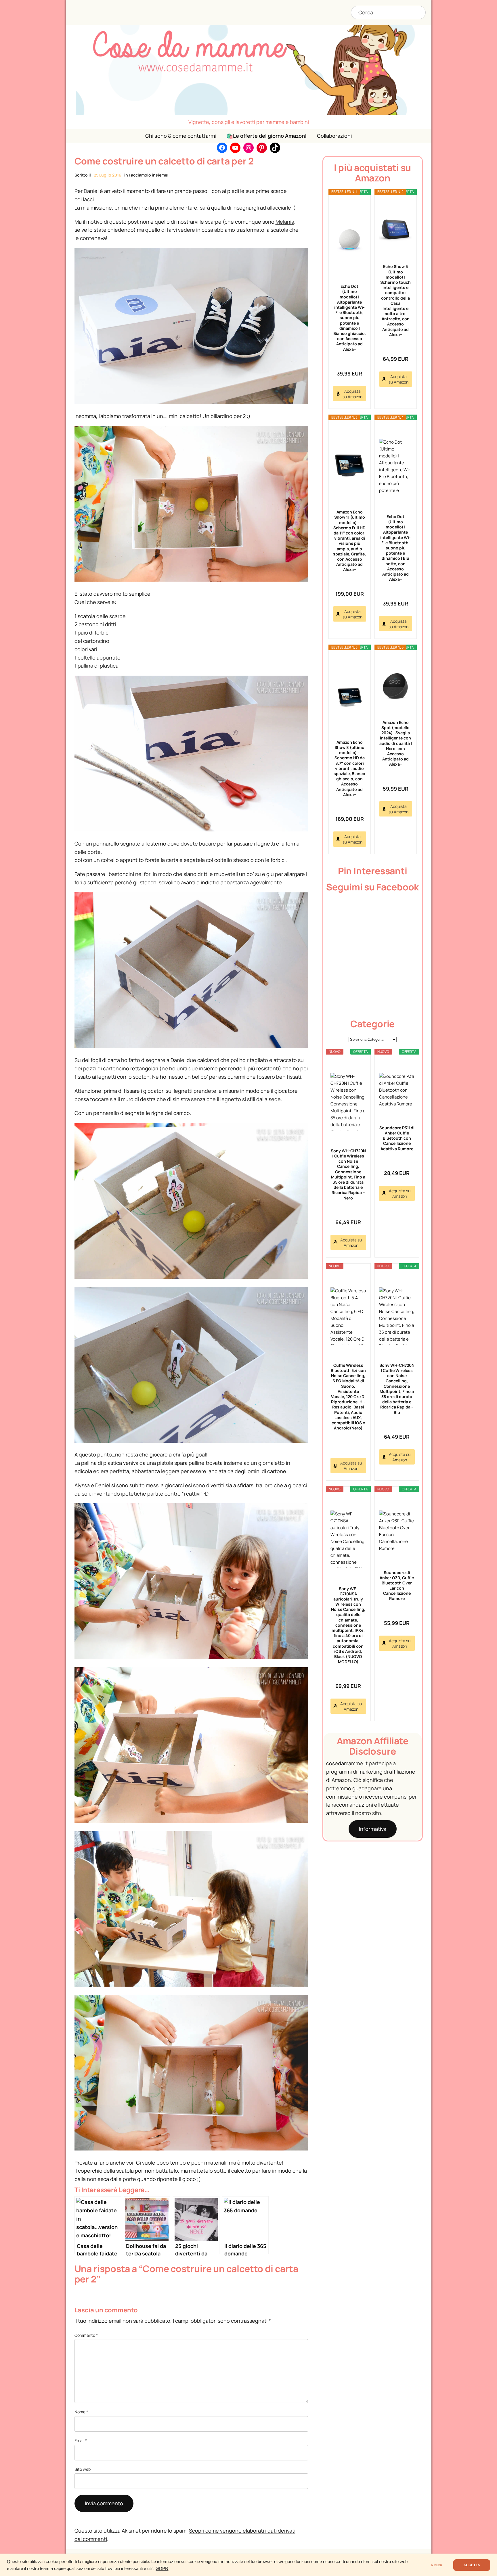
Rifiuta (436, 2565)
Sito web (83, 2469)
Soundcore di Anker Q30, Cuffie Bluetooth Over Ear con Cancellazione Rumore (397, 1585)
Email (81, 2440)
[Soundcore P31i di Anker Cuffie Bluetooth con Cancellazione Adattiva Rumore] (397, 1090)
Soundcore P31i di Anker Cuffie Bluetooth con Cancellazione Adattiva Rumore (397, 1138)
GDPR (162, 2569)
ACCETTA (472, 2565)
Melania (285, 222)
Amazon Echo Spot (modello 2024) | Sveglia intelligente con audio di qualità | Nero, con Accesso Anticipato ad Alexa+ (396, 743)
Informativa (373, 1829)
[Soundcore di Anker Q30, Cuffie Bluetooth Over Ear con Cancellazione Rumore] (397, 1531)
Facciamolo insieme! (149, 175)
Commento (86, 2335)
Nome (81, 2412)
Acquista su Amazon (352, 394)
